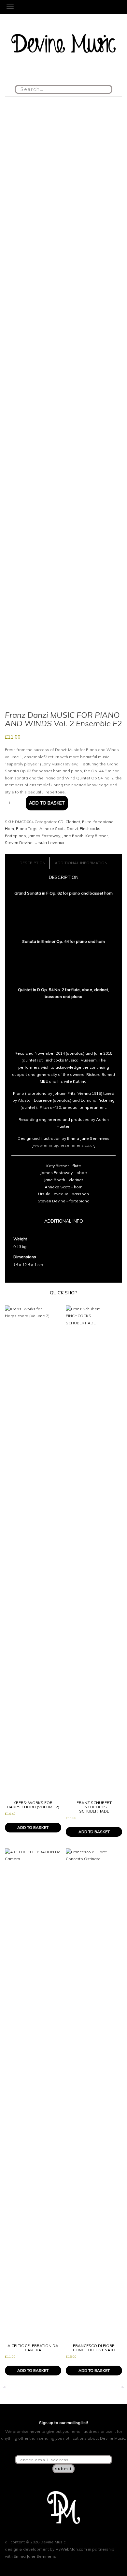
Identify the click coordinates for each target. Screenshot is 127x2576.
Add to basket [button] (33, 1827)
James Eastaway (44, 836)
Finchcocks (90, 829)
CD (61, 822)
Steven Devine (19, 843)
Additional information (81, 863)
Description (33, 863)
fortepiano (104, 822)
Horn (9, 829)
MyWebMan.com (71, 2549)
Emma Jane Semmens (35, 2556)
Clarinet (73, 822)
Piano (21, 829)
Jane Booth (73, 836)
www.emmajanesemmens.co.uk (64, 1145)
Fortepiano (15, 836)
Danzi (72, 829)
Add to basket (47, 803)
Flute (87, 822)
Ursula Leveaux (49, 843)
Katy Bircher (97, 836)
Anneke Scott (52, 829)
